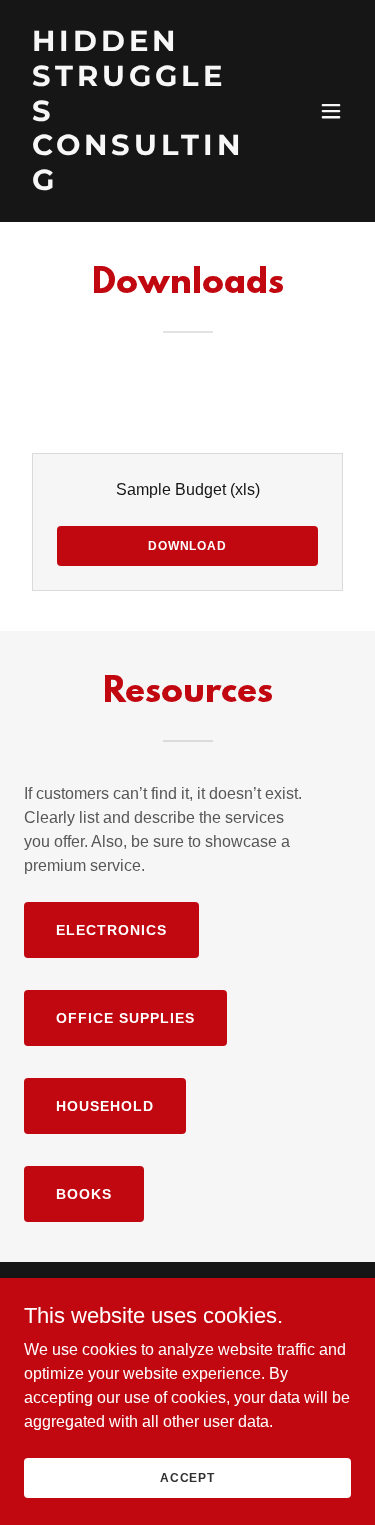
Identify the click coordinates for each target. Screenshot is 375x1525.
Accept (187, 1477)
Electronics (111, 930)
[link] (138, 184)
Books (84, 1194)
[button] (331, 111)
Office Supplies (125, 1018)
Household (105, 1106)
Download (187, 546)
